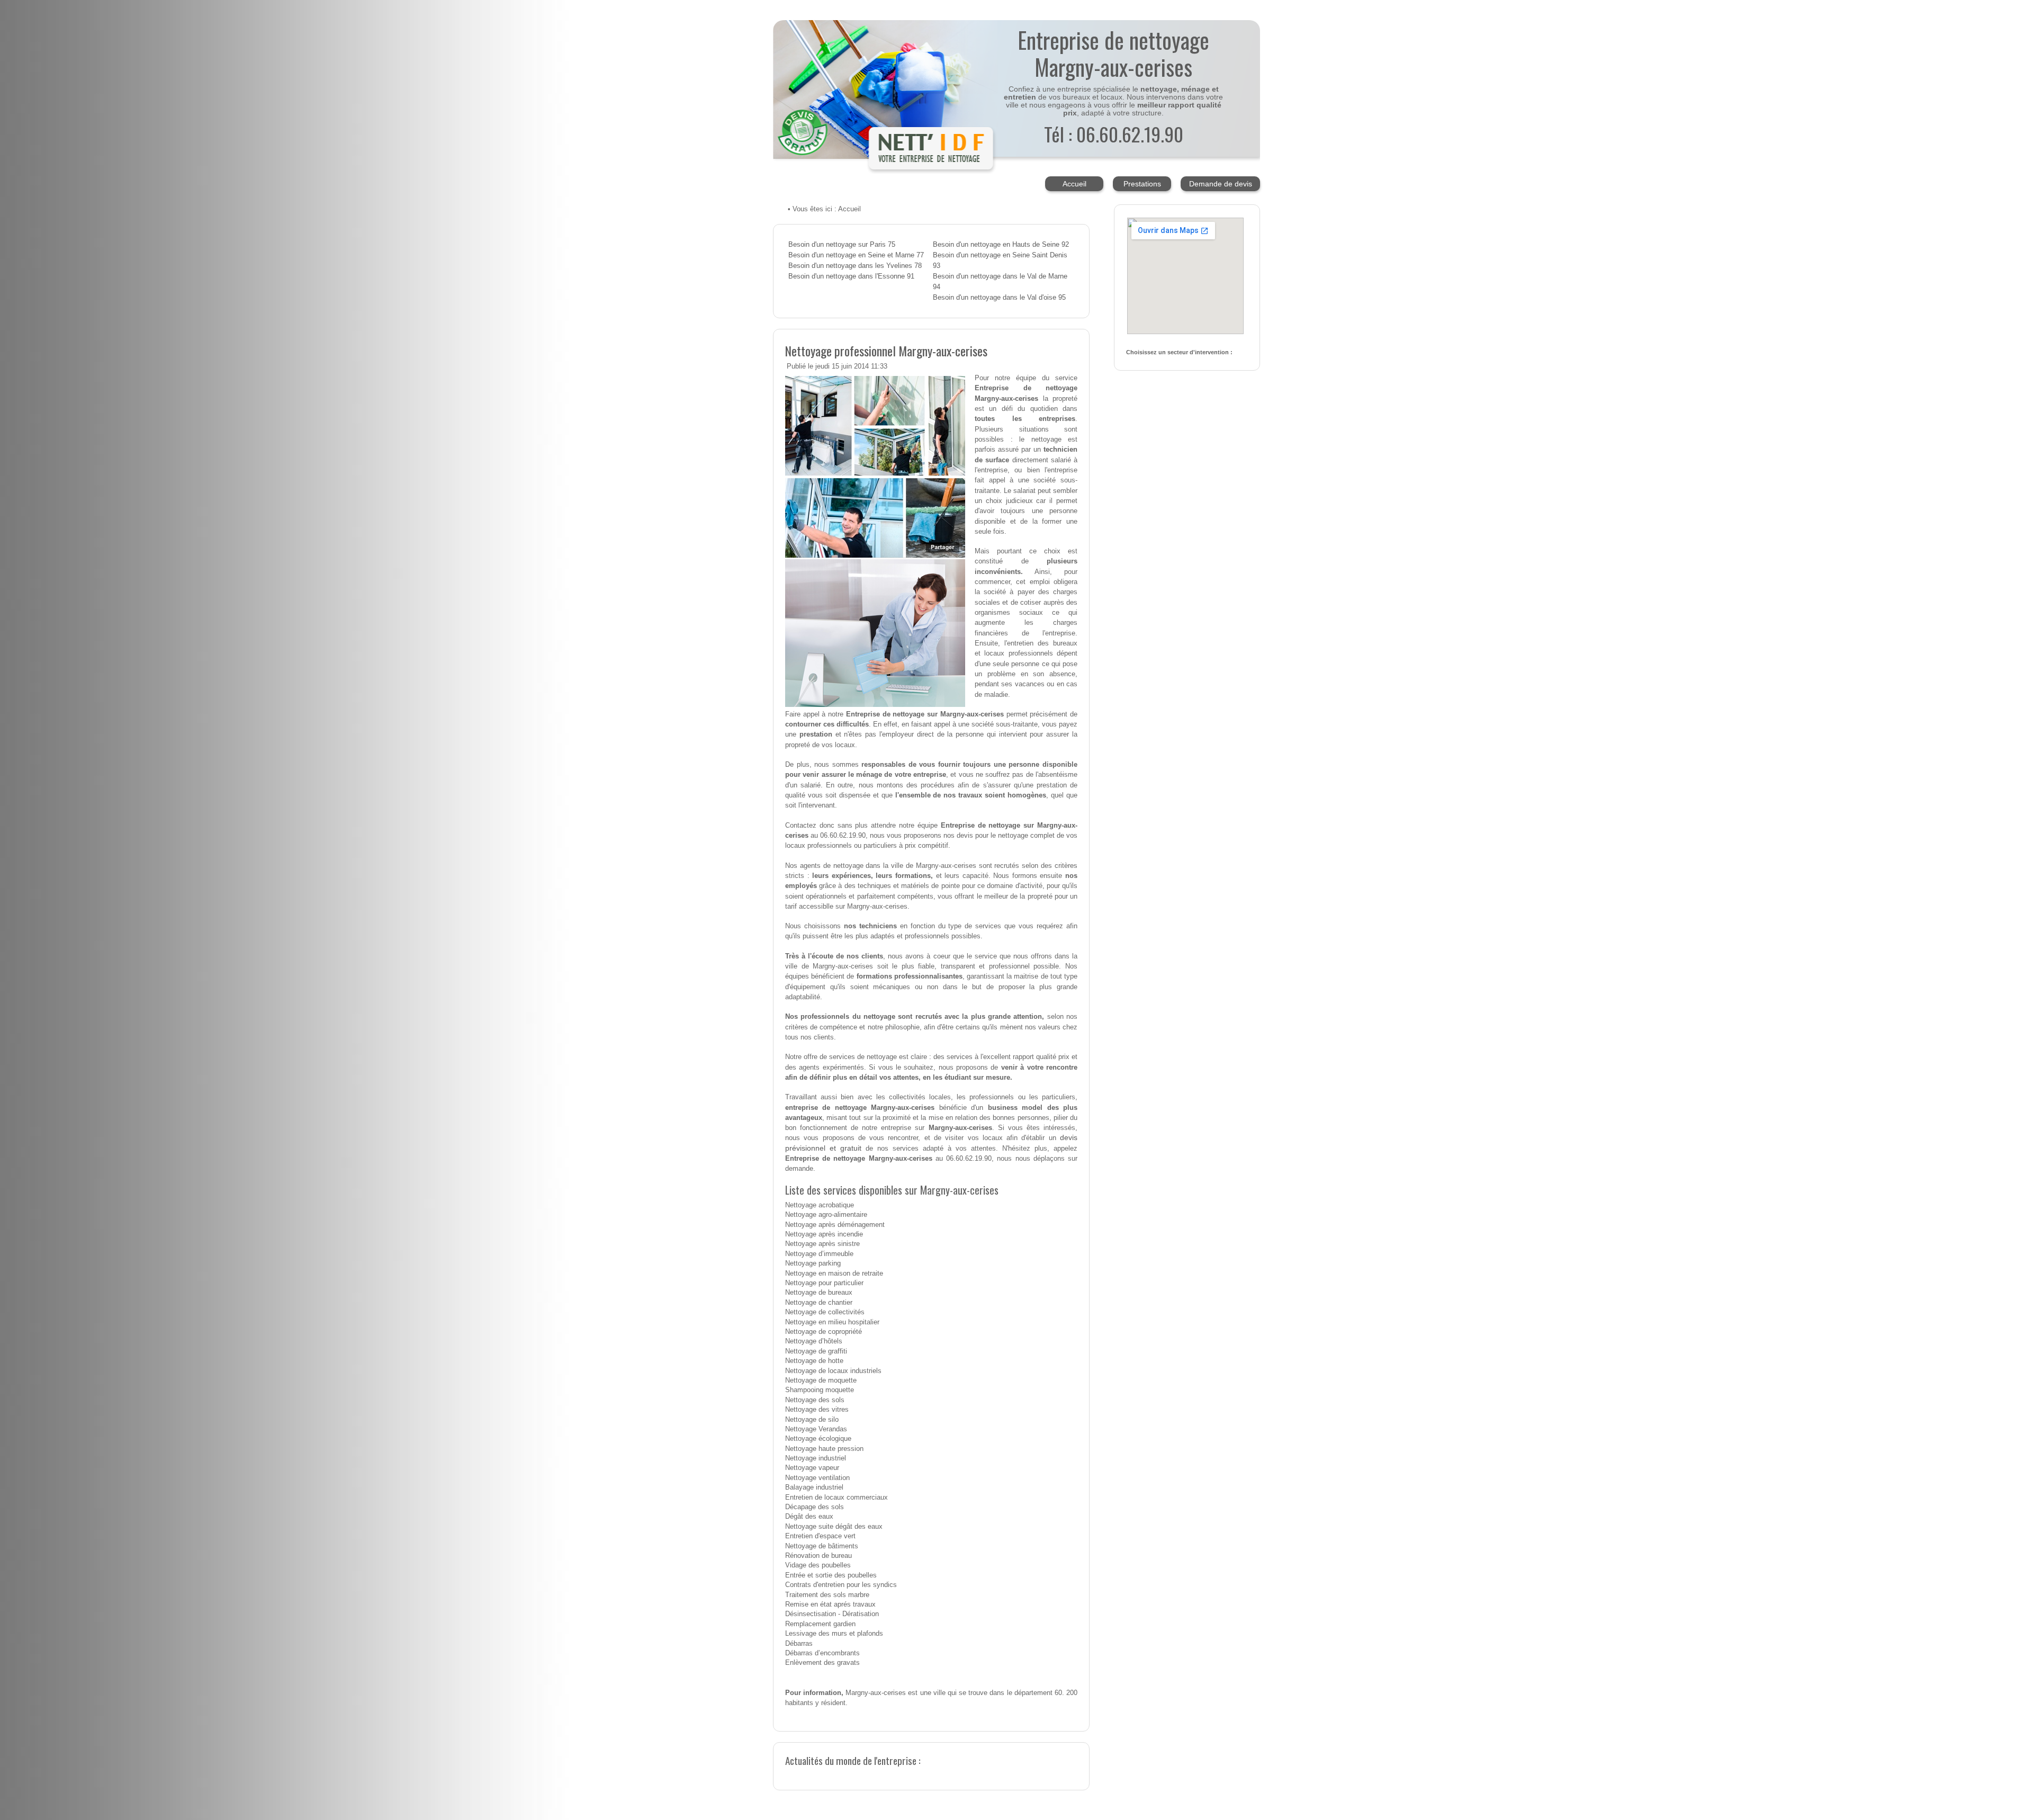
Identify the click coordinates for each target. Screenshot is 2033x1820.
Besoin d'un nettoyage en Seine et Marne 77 (856, 255)
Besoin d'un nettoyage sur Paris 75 (842, 245)
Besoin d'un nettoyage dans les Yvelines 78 (855, 266)
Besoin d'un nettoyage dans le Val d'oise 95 (999, 298)
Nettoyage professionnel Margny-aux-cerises (886, 351)
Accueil (1074, 184)
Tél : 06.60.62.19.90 (1114, 134)
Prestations (1142, 184)
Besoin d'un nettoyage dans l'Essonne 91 (851, 276)
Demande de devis (1221, 184)
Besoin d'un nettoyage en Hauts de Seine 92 (1001, 245)
